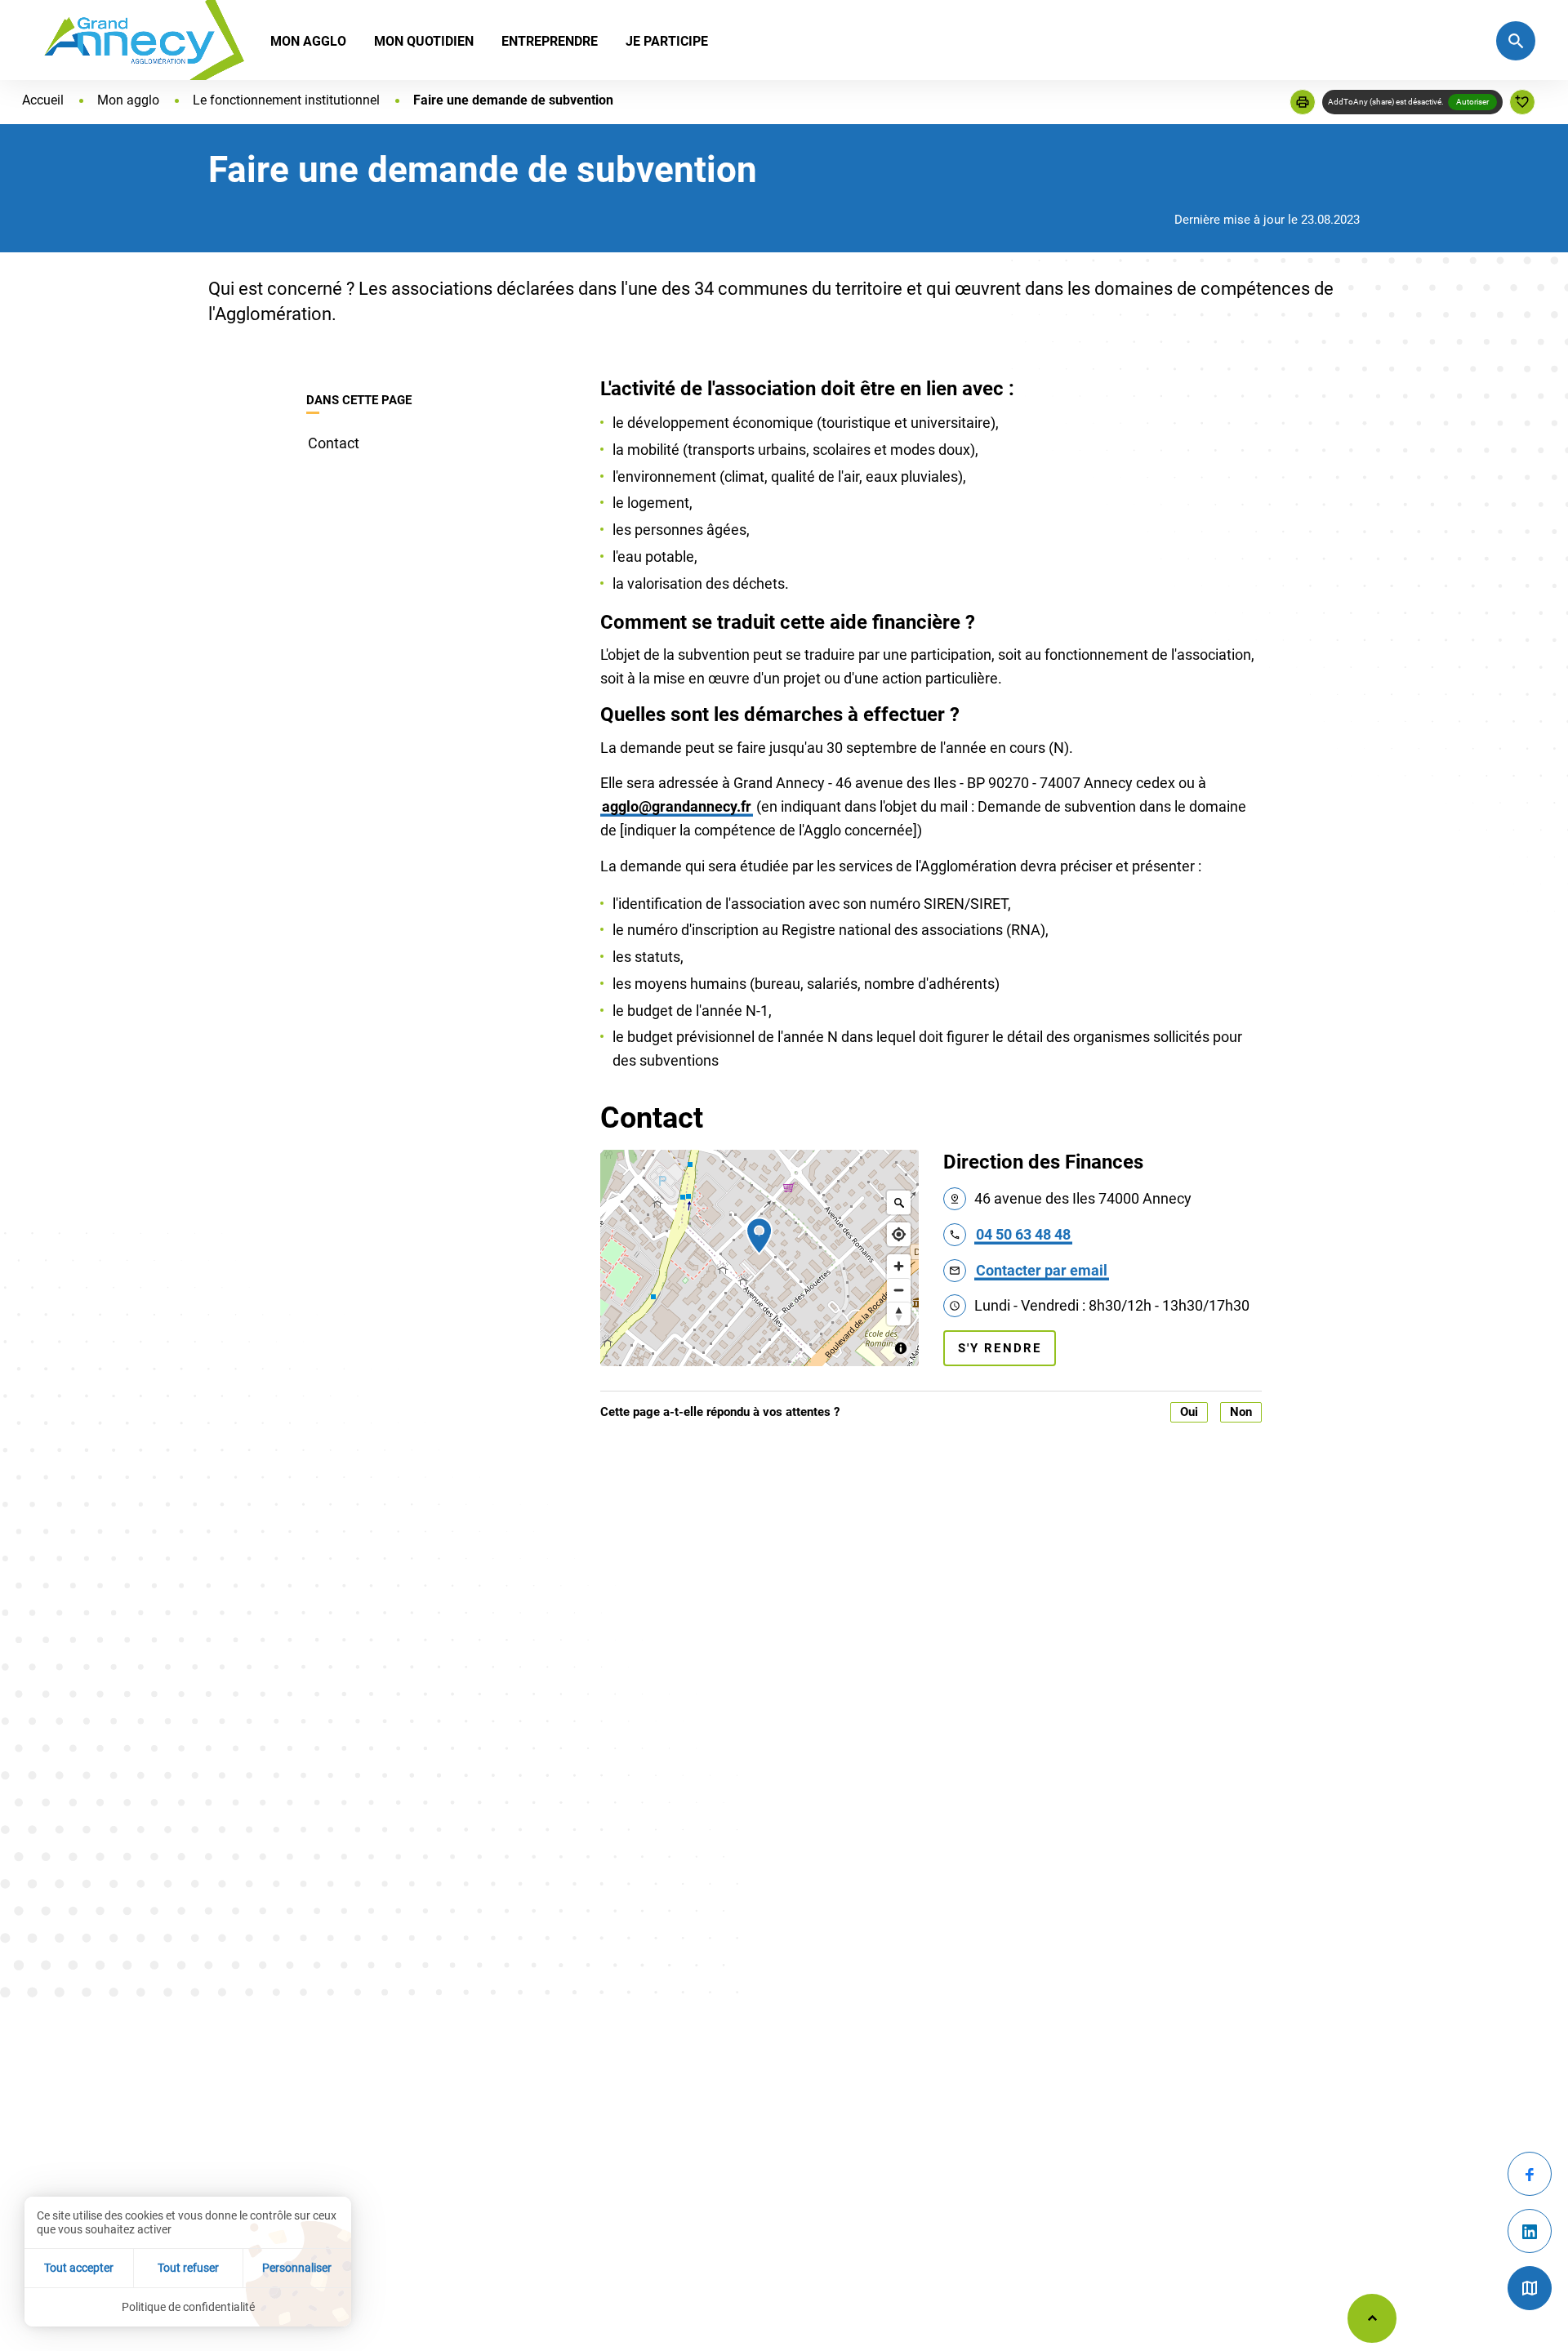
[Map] (759, 1258)
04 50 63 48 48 (1023, 1234)
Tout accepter (79, 2268)
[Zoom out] (899, 1290)
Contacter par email (1042, 1270)
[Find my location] (899, 1234)
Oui (1189, 1412)
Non (1241, 1412)
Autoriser (1472, 102)
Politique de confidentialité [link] (188, 2307)
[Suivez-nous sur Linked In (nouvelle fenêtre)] (1530, 2231)
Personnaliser (297, 2268)
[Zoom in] (899, 1266)
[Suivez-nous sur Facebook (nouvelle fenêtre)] (1530, 2174)
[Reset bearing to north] (899, 1314)
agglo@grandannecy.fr (677, 806)
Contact (334, 443)
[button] (1303, 102)
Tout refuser (188, 2268)
